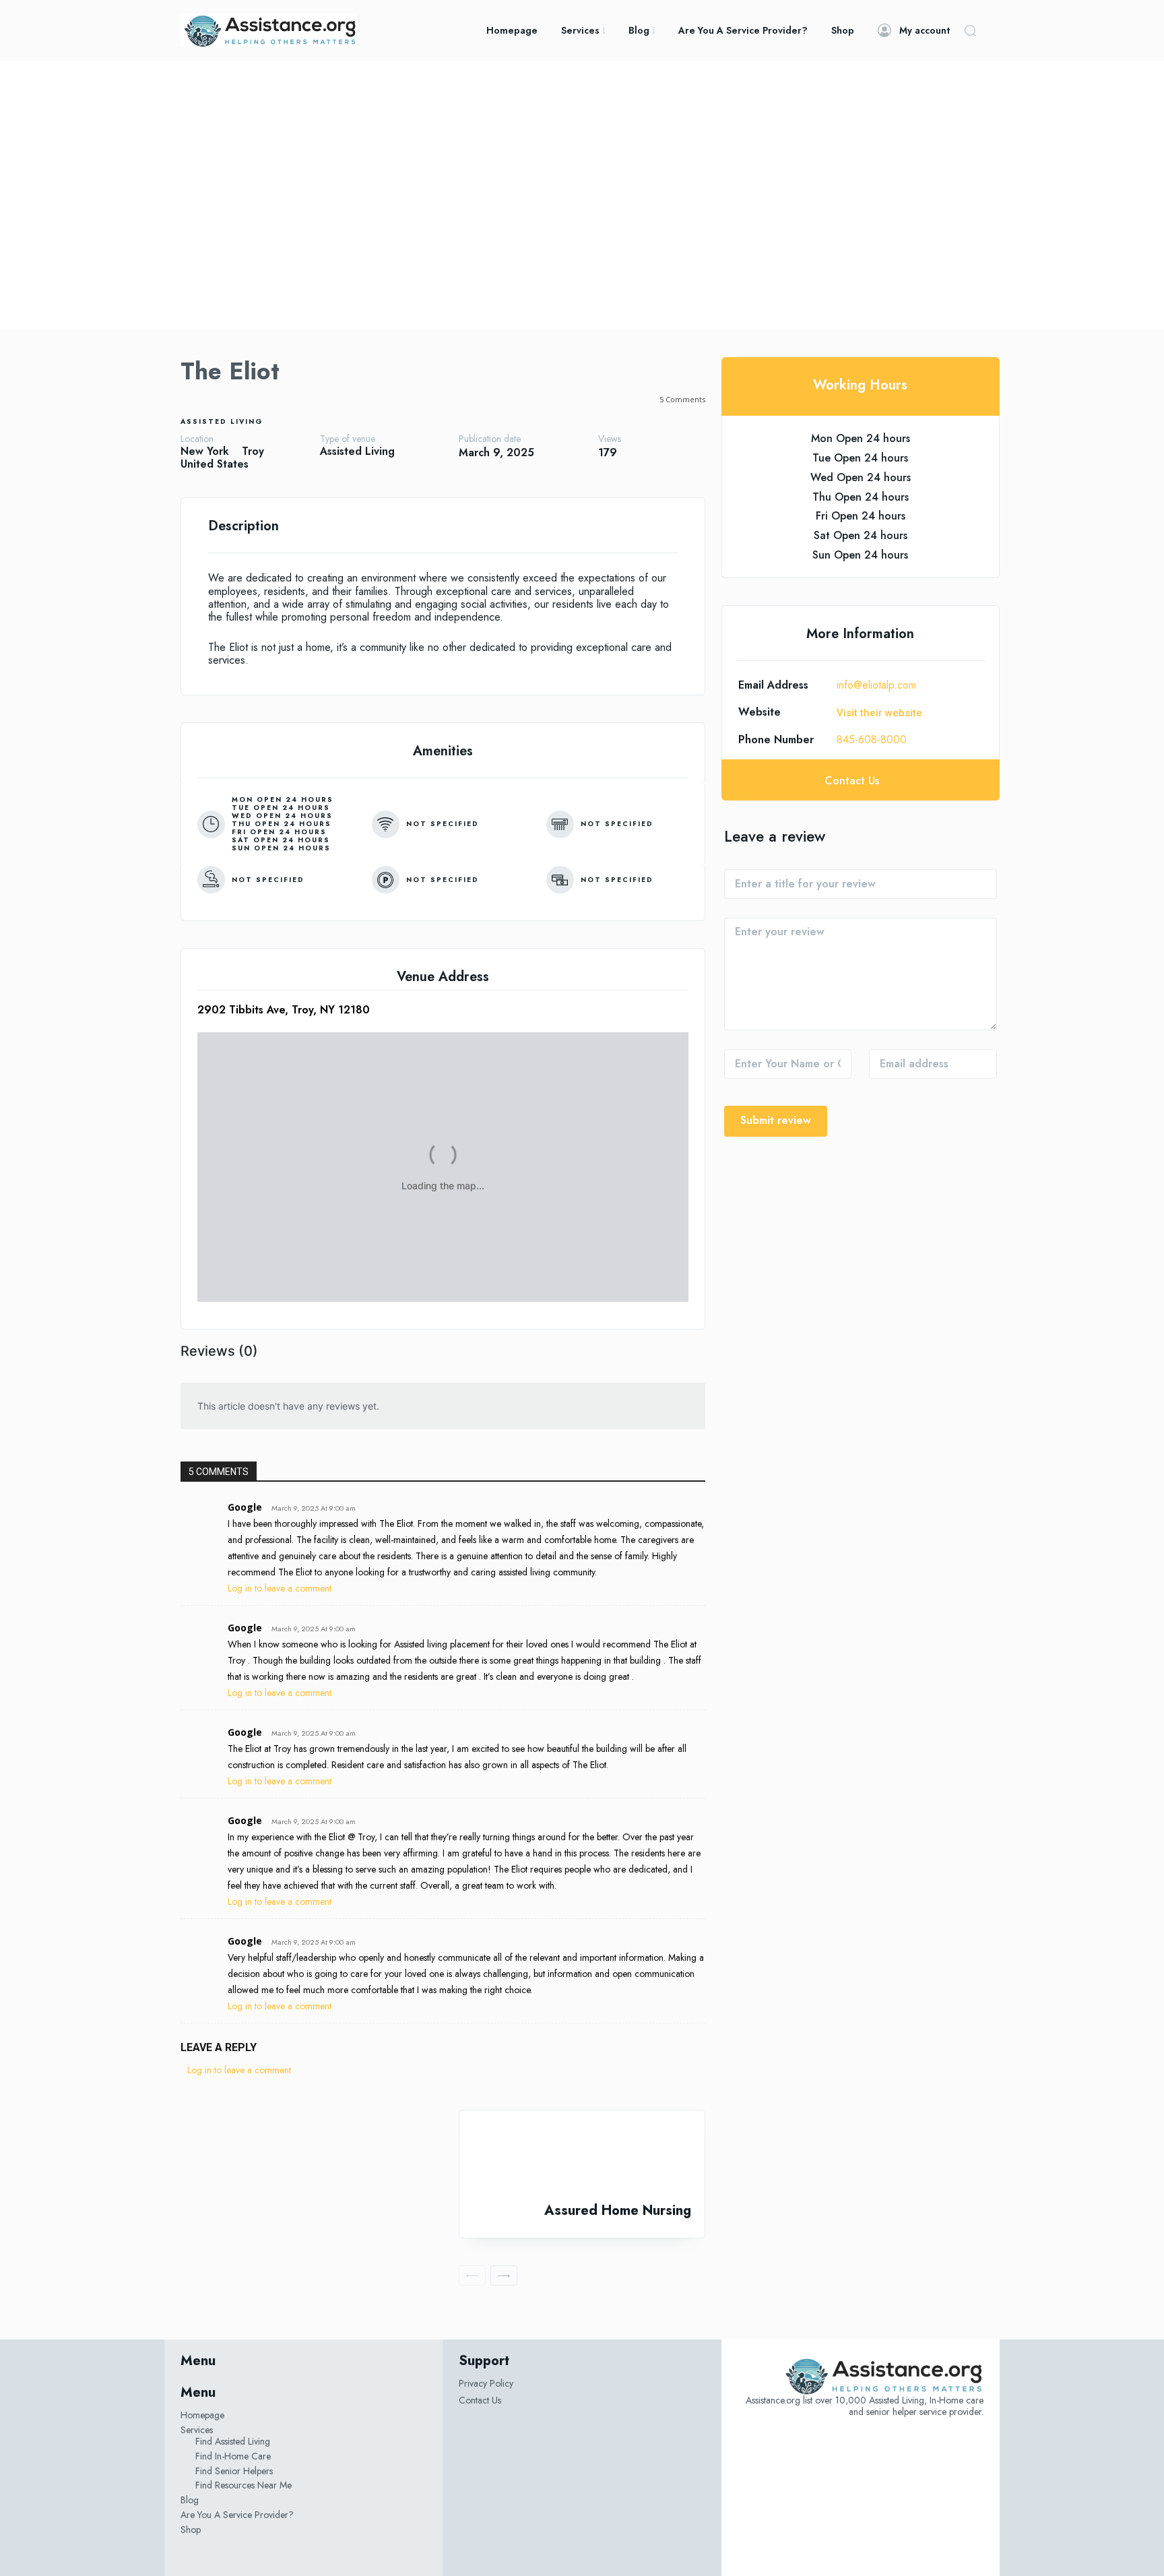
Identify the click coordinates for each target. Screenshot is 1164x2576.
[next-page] (504, 2275)
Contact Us (480, 2400)
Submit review (776, 1120)
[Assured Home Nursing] (582, 2157)
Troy (253, 451)
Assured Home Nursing (618, 2210)
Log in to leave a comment (280, 1588)
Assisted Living (222, 421)
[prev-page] (472, 2275)
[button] (970, 30)
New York (205, 451)
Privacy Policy (486, 2383)
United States (215, 464)
